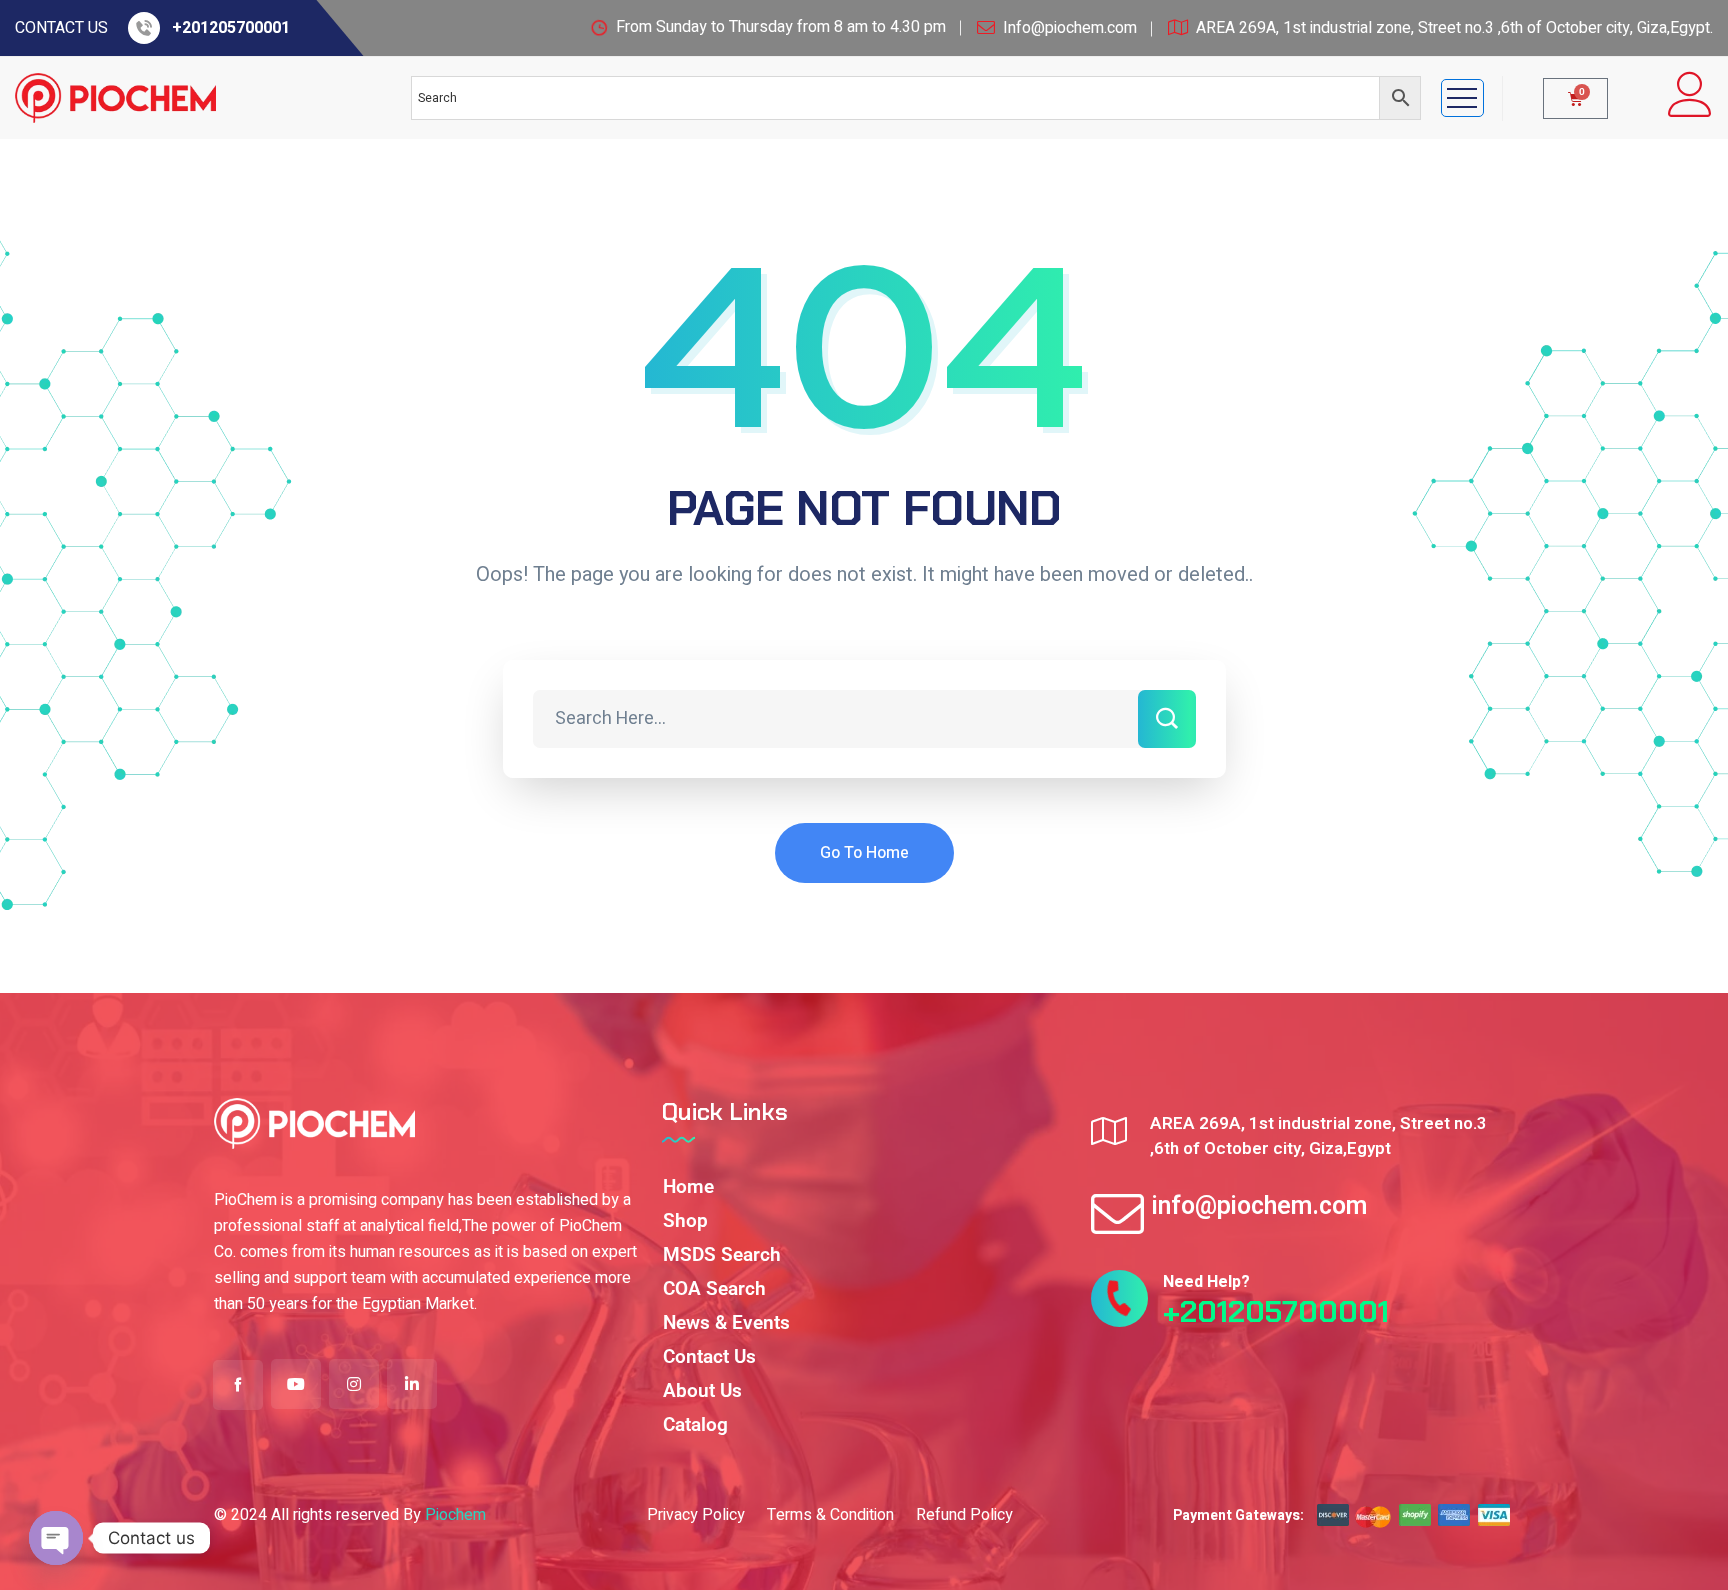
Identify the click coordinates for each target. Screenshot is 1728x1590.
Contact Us (709, 1356)
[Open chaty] (56, 1538)
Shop (685, 1220)
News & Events (726, 1322)
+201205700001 (231, 28)
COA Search (714, 1288)
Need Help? (1206, 1282)
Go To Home (864, 853)
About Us (702, 1390)
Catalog (695, 1424)
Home (688, 1186)
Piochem (455, 1515)
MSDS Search (722, 1254)
